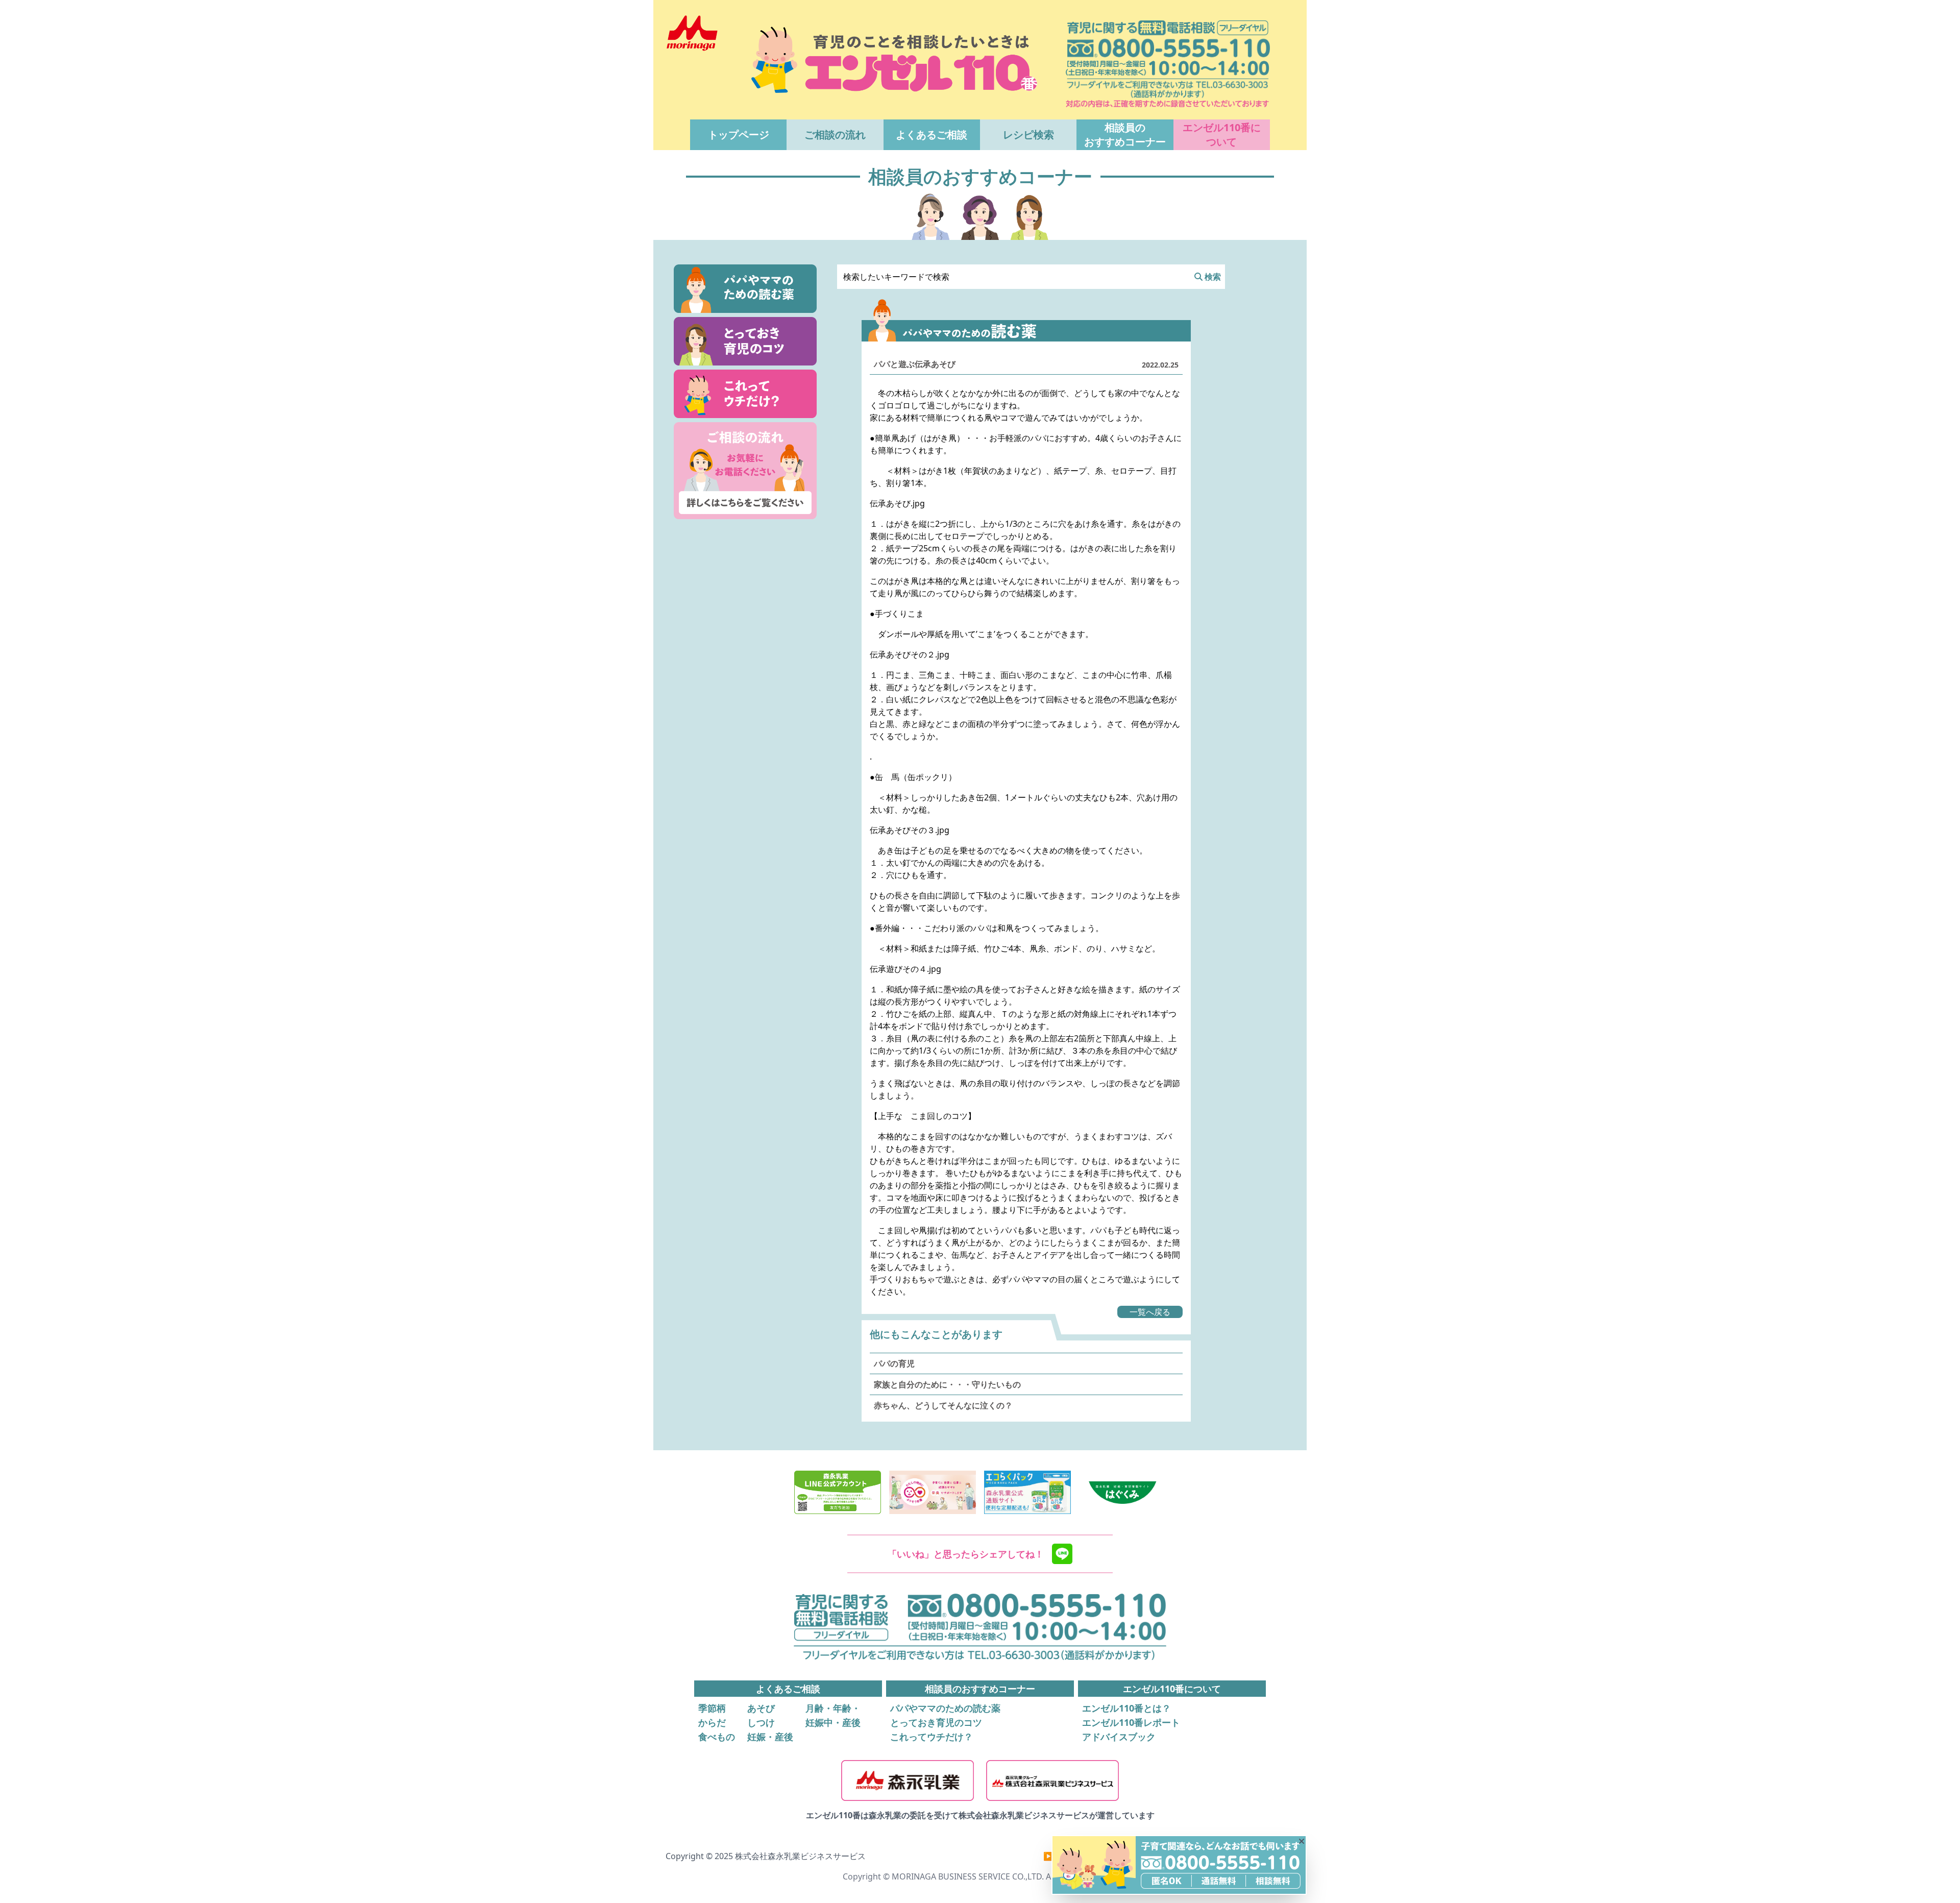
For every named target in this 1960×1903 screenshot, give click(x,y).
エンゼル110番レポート (1131, 1722)
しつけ (761, 1722)
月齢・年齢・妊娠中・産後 (833, 1715)
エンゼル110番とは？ (1126, 1708)
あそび (761, 1708)
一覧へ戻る (1150, 1312)
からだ (712, 1722)
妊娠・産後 (770, 1737)
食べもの (717, 1737)
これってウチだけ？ (932, 1737)
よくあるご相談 (932, 135)
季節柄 (712, 1708)
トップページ (739, 135)
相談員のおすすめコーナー (1125, 135)
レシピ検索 (1028, 135)
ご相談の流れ (835, 135)
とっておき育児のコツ (936, 1722)
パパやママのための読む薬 (945, 1708)
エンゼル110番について (1222, 135)
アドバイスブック (1119, 1737)
